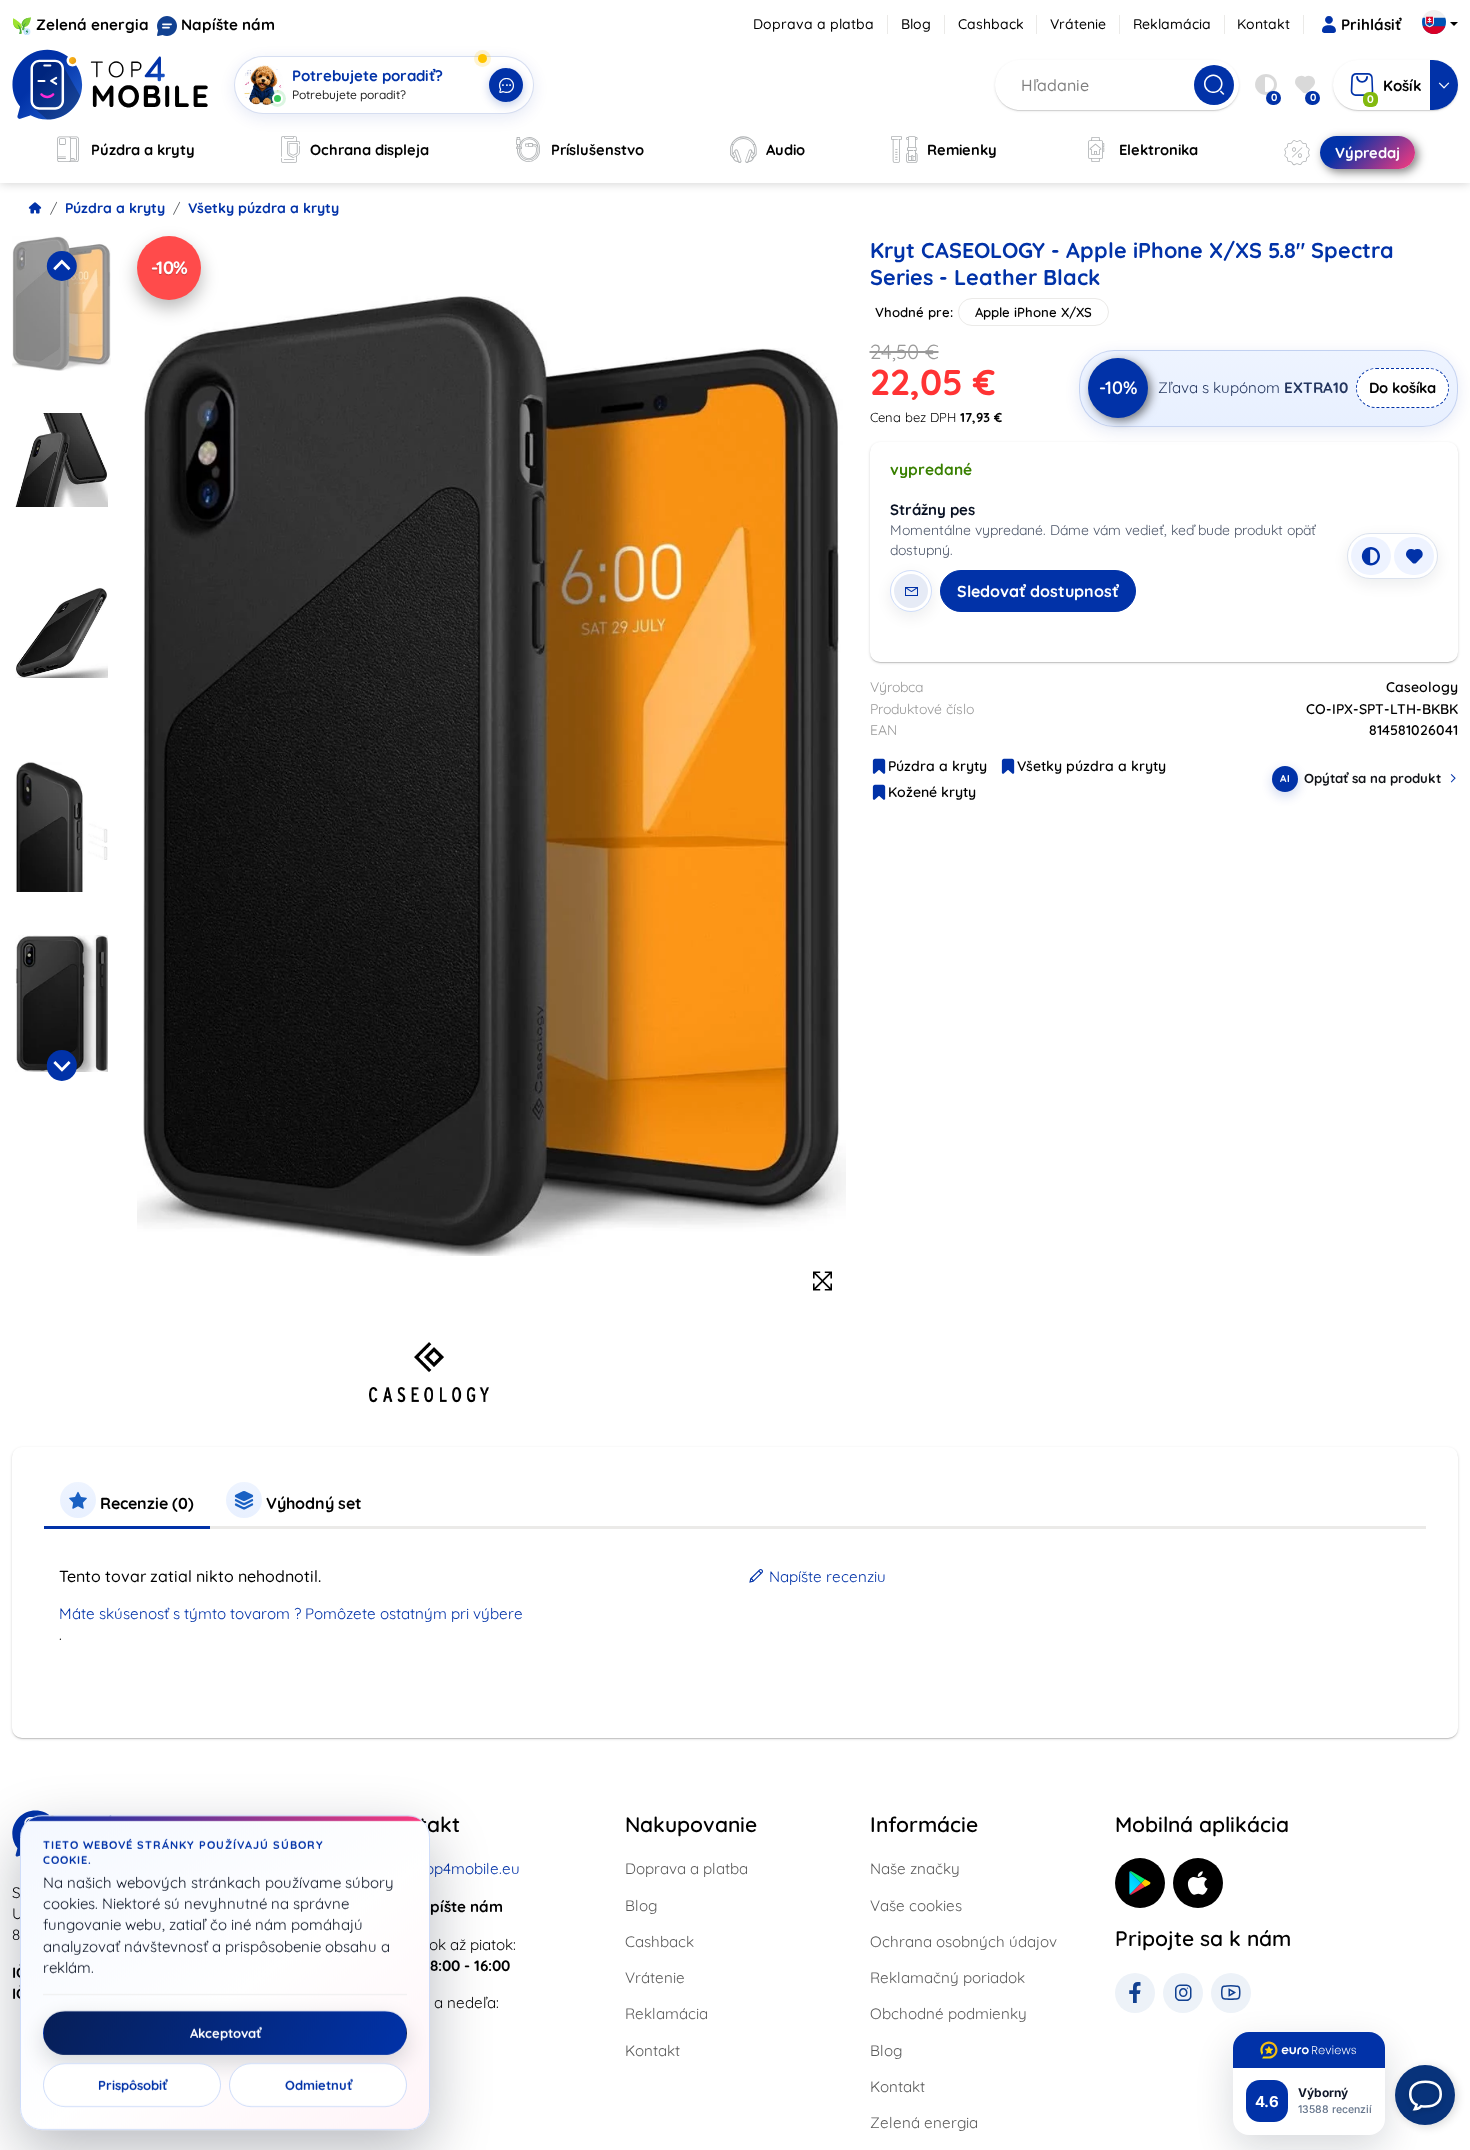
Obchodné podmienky (948, 2013)
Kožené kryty (932, 792)
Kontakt (1263, 24)
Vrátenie (1078, 24)
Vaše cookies (916, 1905)
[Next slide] (61, 1065)
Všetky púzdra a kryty (263, 208)
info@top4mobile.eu (450, 1868)
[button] (61, 318)
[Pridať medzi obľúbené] (1414, 556)
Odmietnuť (318, 2085)
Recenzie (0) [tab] (145, 1503)
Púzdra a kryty (115, 208)
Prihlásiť (1371, 24)
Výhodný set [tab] (312, 1503)
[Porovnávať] (1371, 556)
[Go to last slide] (61, 266)
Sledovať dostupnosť (1038, 591)
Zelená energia (92, 24)
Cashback (991, 24)
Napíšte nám (228, 24)
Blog (916, 24)
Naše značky (915, 1868)
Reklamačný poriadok (947, 1977)
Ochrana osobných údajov (963, 1941)
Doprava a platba (813, 24)
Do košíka (1402, 387)
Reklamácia (1172, 24)
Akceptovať (225, 2033)
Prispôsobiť (132, 2085)
